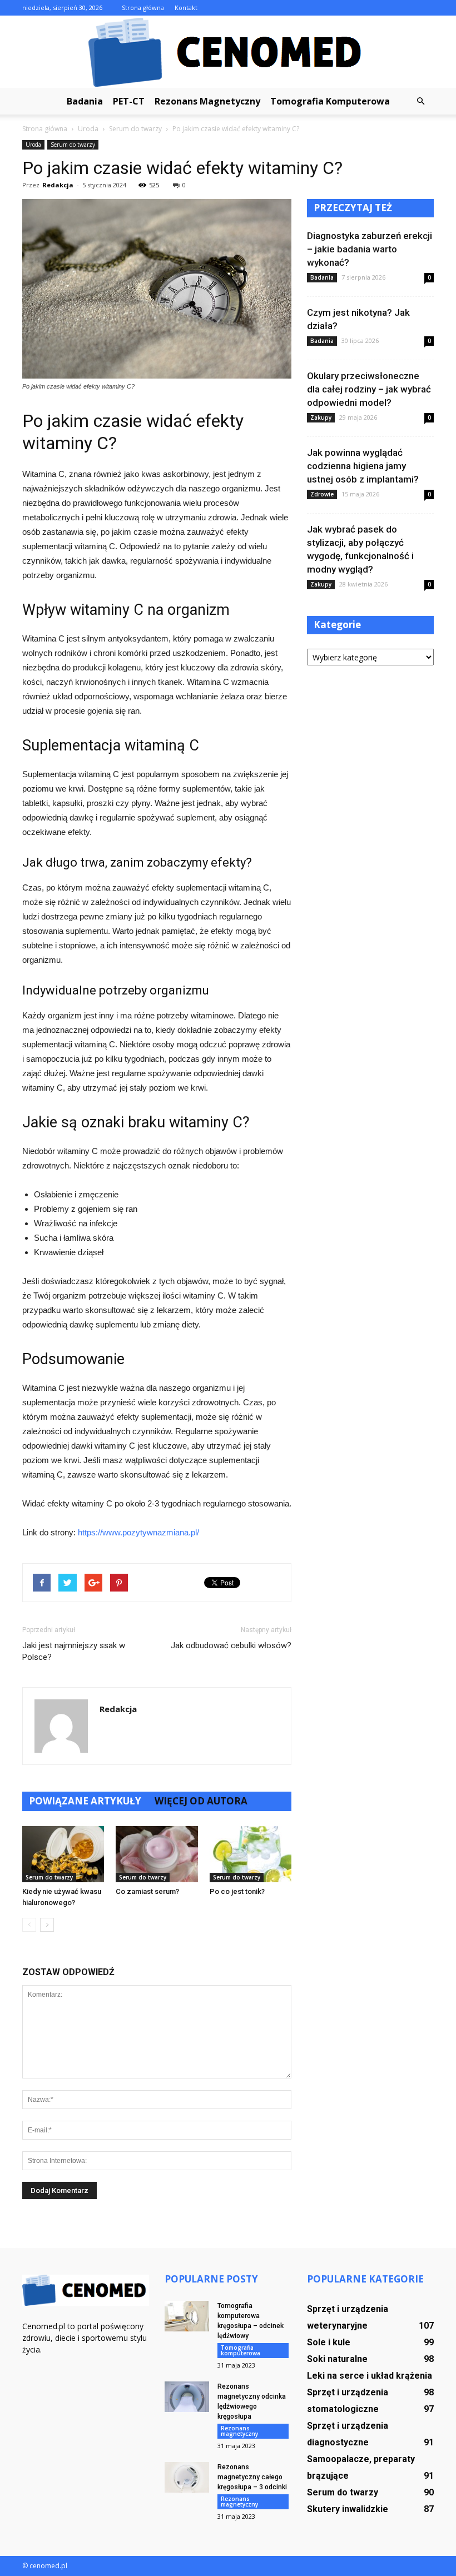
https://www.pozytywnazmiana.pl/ (138, 1532)
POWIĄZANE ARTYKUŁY (85, 1801)
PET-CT (129, 101)
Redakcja (58, 185)
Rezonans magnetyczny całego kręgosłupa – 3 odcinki (252, 2477)
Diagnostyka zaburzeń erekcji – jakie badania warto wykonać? (370, 249)
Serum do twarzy (73, 145)
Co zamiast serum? (147, 1891)
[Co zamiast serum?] (157, 1854)
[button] (420, 101)
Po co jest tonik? (237, 1891)
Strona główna (143, 8)
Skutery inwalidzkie (348, 2509)
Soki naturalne (337, 2359)
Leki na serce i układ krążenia (370, 2376)
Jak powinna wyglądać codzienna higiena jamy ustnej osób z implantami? (363, 466)
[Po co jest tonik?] (251, 1854)
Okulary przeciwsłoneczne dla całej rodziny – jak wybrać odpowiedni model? (369, 389)
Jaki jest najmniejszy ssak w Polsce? (74, 1651)
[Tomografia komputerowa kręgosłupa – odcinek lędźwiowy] (187, 2316)
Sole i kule (329, 2342)
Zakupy (321, 417)
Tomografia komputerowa (330, 101)
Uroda (33, 145)
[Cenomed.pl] (228, 52)
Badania (85, 101)
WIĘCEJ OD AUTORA (201, 1801)
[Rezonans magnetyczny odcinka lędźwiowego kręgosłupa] (187, 2397)
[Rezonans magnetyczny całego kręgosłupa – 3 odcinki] (187, 2477)
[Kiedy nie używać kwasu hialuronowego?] (63, 1854)
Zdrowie (322, 494)
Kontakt (186, 8)
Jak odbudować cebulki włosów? (231, 1645)
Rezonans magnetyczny (207, 101)
